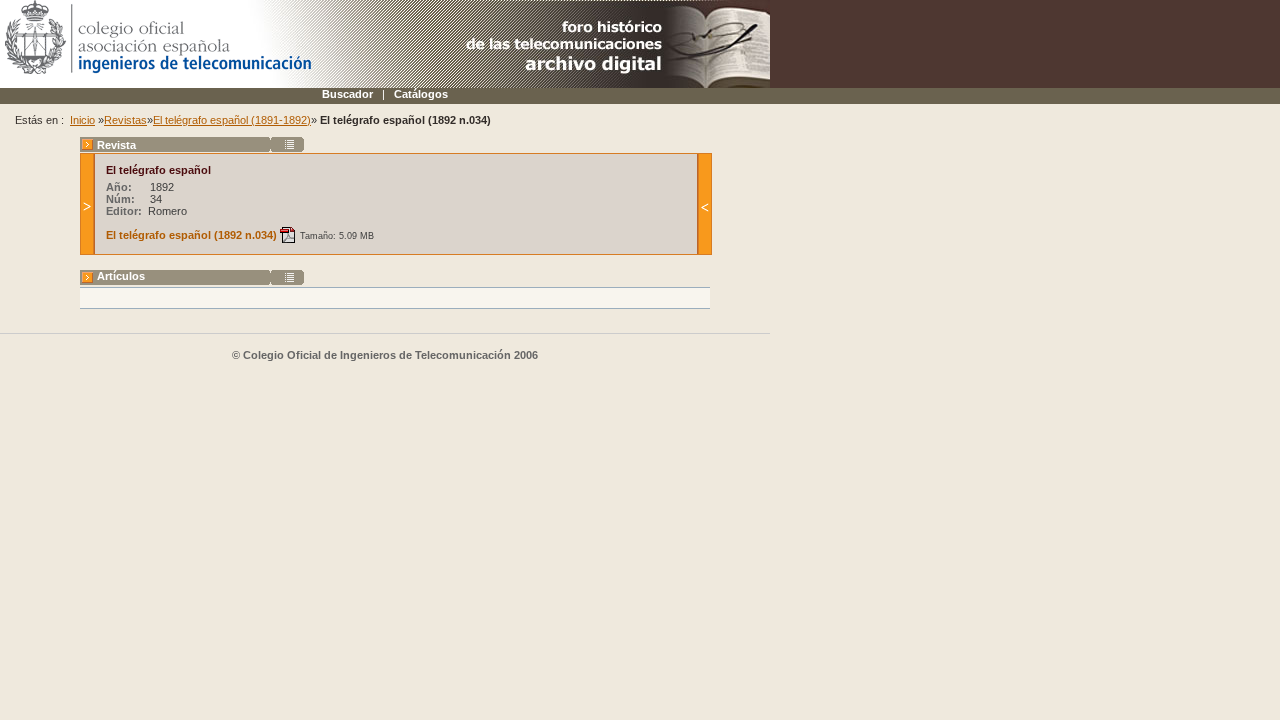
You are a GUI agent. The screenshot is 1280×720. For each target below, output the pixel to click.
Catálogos (421, 94)
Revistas (125, 120)
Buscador (347, 94)
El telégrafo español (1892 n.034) (191, 235)
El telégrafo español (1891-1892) (232, 120)
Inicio (82, 120)
